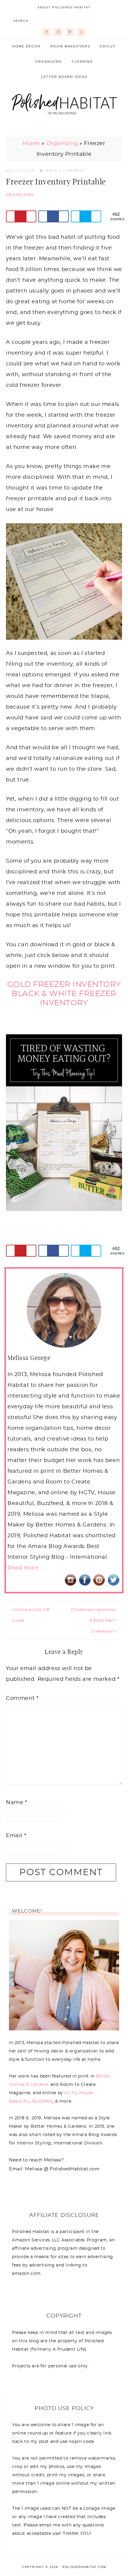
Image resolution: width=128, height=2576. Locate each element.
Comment (22, 1698)
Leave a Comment (65, 171)
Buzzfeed (42, 2101)
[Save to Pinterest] (21, 216)
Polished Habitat (64, 103)
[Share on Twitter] (86, 216)
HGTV (70, 2093)
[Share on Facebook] (54, 216)
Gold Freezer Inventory (64, 984)
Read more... (25, 1568)
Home (31, 144)
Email (16, 1836)
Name (17, 1803)
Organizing (62, 144)
